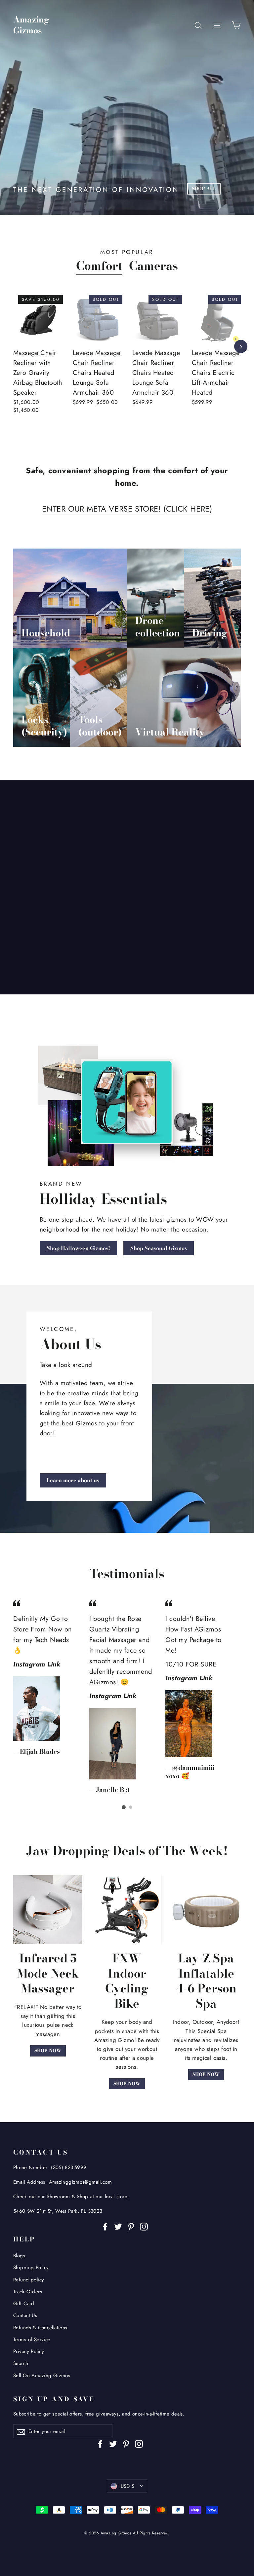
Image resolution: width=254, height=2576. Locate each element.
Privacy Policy (29, 2351)
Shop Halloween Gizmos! (78, 1248)
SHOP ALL (204, 189)
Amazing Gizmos (31, 25)
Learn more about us (73, 1480)
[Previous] (13, 346)
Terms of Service (32, 2340)
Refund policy (29, 2280)
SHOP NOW (48, 2051)
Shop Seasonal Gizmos (159, 1248)
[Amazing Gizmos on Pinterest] (131, 2226)
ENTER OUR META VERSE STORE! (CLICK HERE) (127, 509)
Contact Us (25, 2315)
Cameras (153, 266)
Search (21, 2363)
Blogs (19, 2256)
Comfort (99, 266)
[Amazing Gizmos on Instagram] (144, 2226)
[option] (33, 362)
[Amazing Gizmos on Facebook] (105, 2226)
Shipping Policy (31, 2268)
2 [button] (131, 1807)
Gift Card (24, 2304)
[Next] (241, 346)
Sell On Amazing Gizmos (42, 2376)
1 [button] (124, 1807)
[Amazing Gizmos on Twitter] (118, 2226)
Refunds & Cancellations (40, 2328)
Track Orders (28, 2292)
